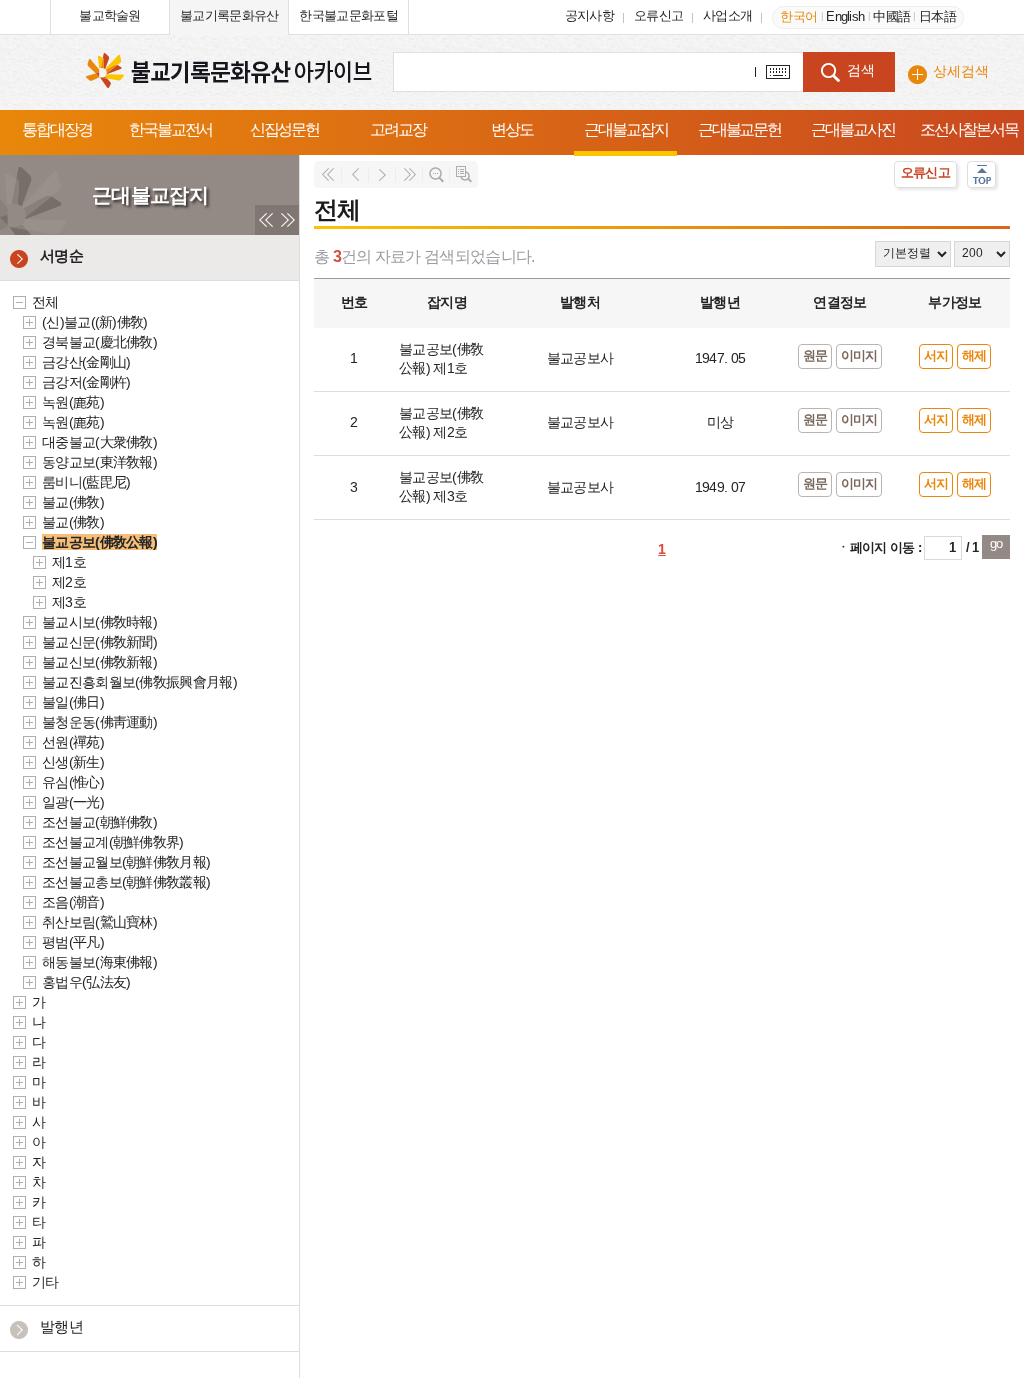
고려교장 (398, 129)
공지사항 (589, 15)
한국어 (798, 16)
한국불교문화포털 (348, 15)
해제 (974, 355)
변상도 (512, 129)
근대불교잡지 (626, 129)
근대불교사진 (853, 129)
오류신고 (658, 15)
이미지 (859, 355)
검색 (861, 70)
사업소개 (727, 15)
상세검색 (961, 71)
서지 (936, 355)
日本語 (937, 16)
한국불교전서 (171, 129)
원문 (815, 355)
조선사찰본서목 (968, 129)
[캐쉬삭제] (31, 15)
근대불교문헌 (740, 129)
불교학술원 (110, 15)
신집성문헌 (285, 129)
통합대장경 (57, 129)
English (845, 16)
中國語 (891, 16)
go (996, 543)
